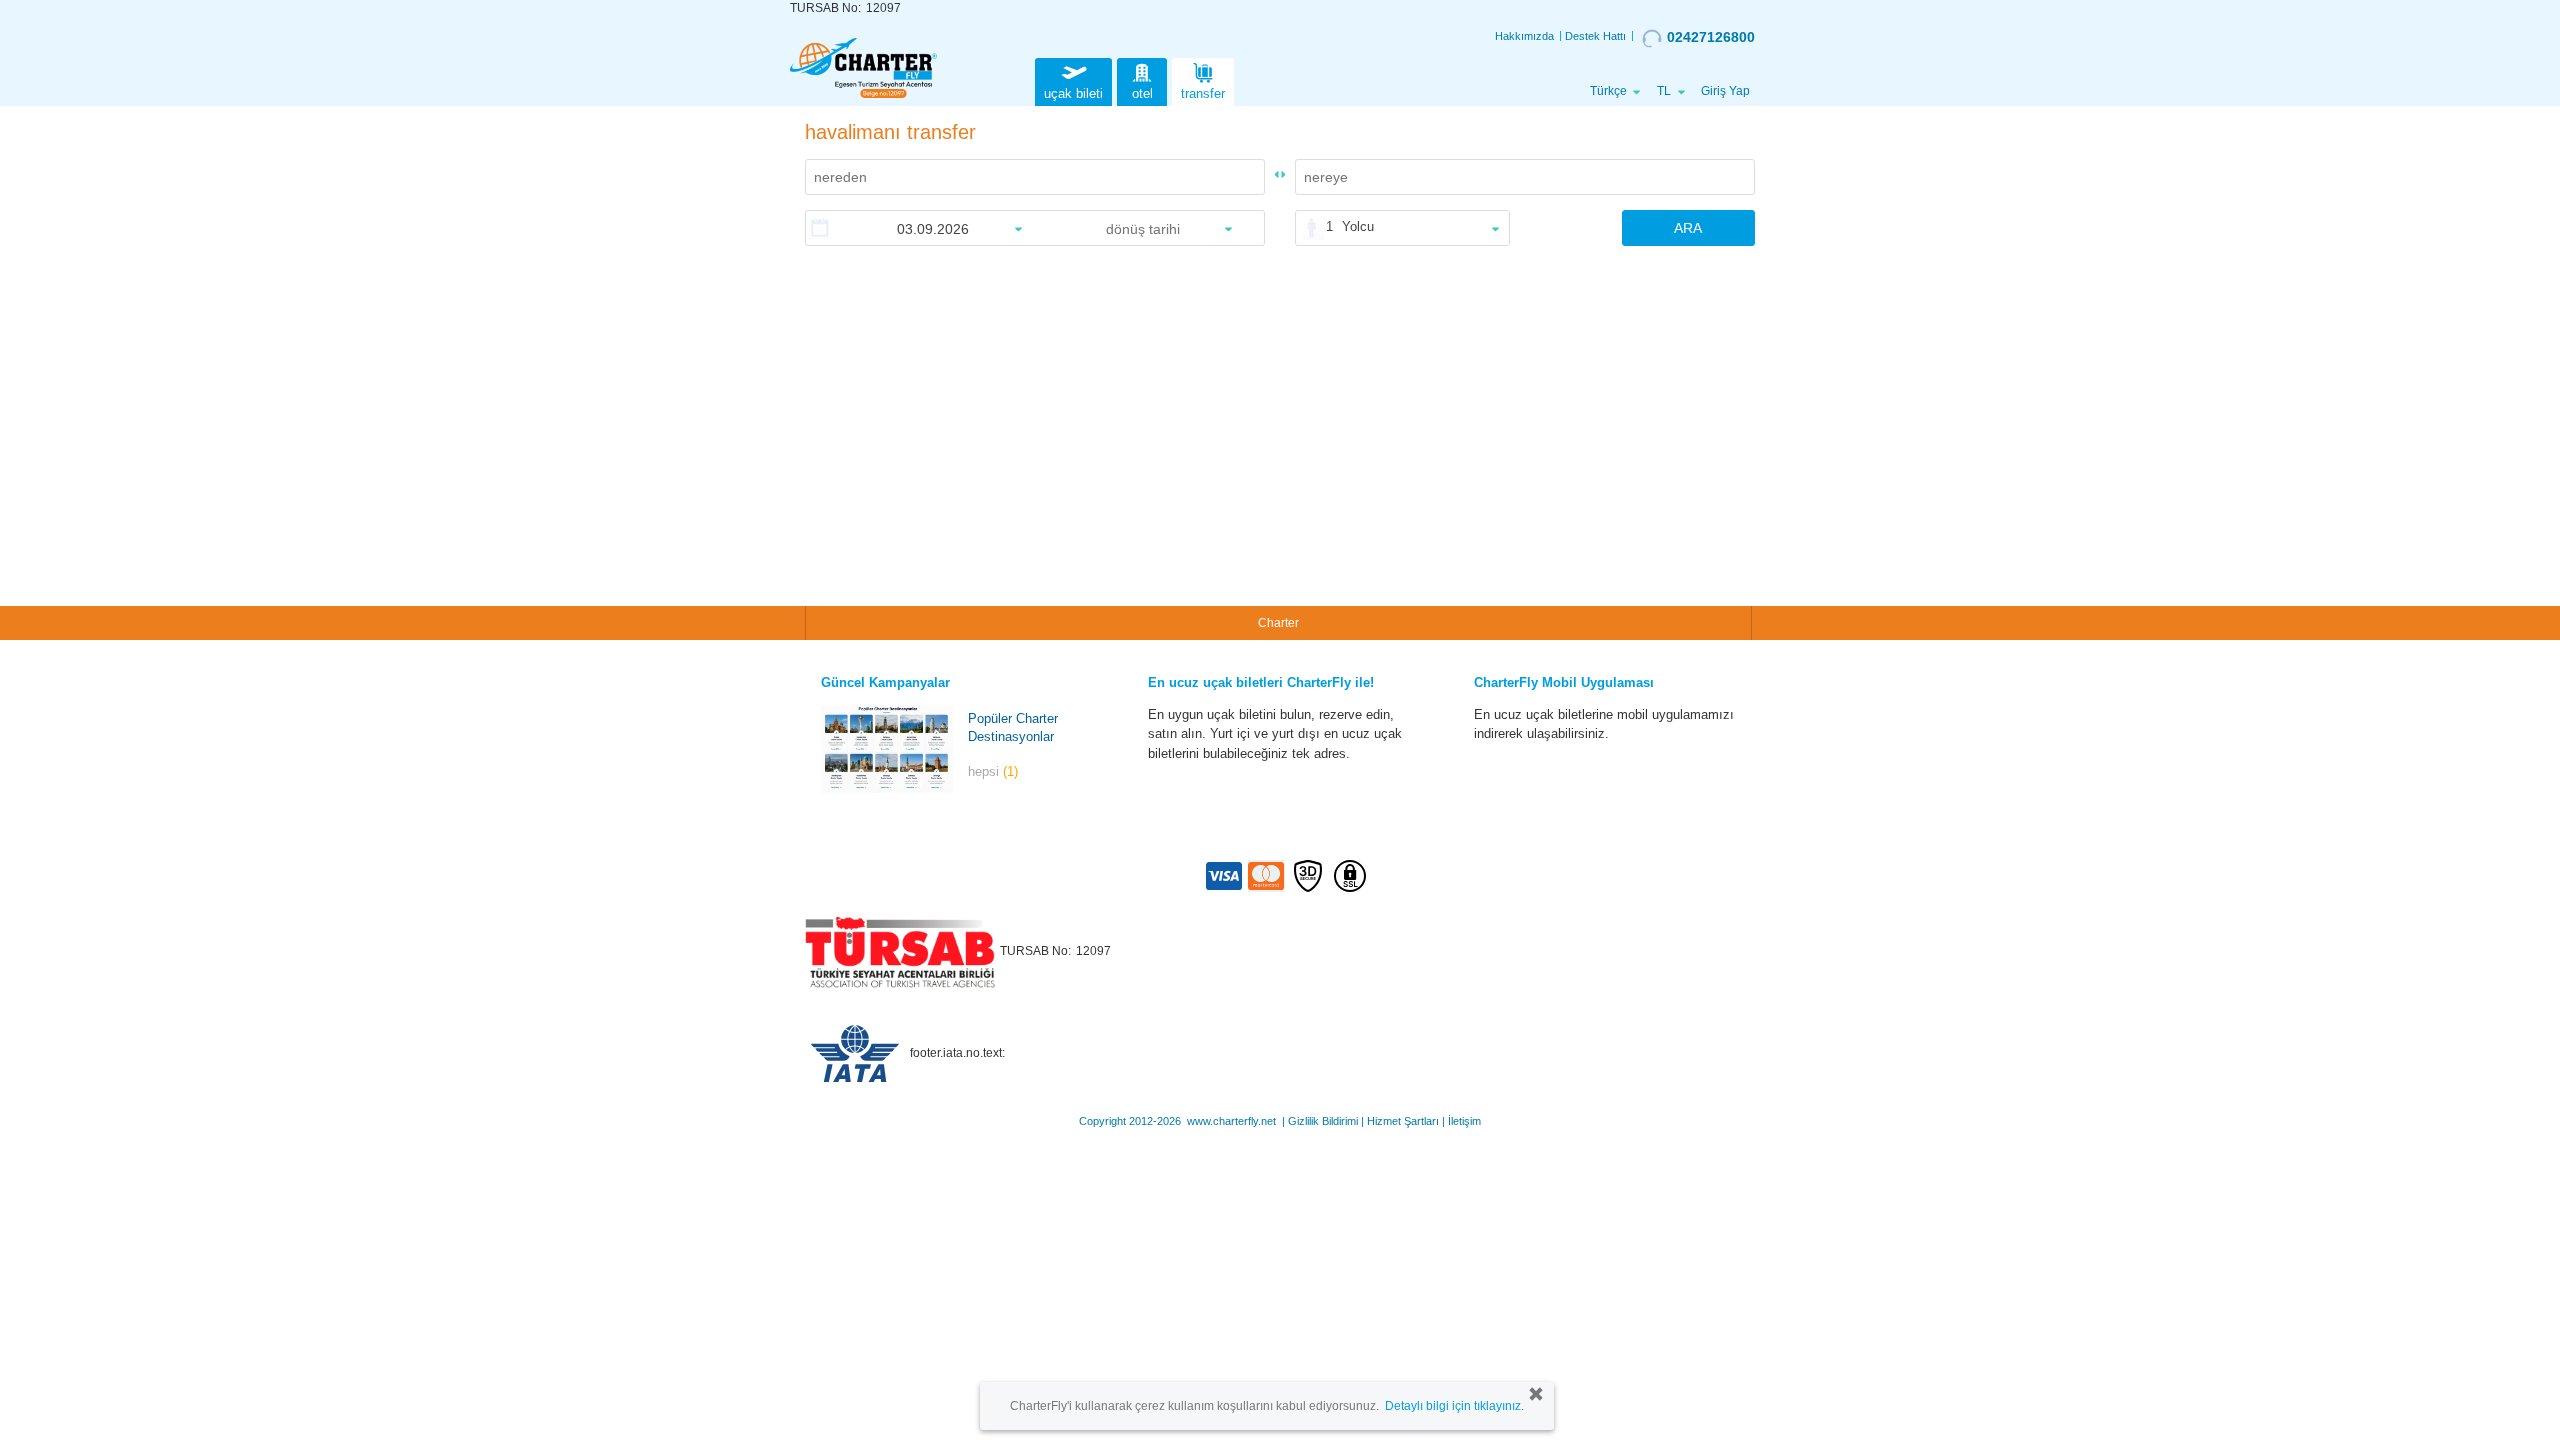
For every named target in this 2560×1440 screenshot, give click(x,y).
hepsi (993, 771)
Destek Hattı (1595, 36)
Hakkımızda (1524, 36)
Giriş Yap (1725, 91)
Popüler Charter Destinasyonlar (1013, 728)
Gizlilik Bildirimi (1323, 1121)
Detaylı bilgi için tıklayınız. (1454, 1406)
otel (1142, 93)
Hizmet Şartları (1403, 1121)
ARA (1688, 228)
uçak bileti (1073, 93)
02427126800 (1711, 37)
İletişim (1464, 1121)
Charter (1278, 623)
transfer (1203, 93)
